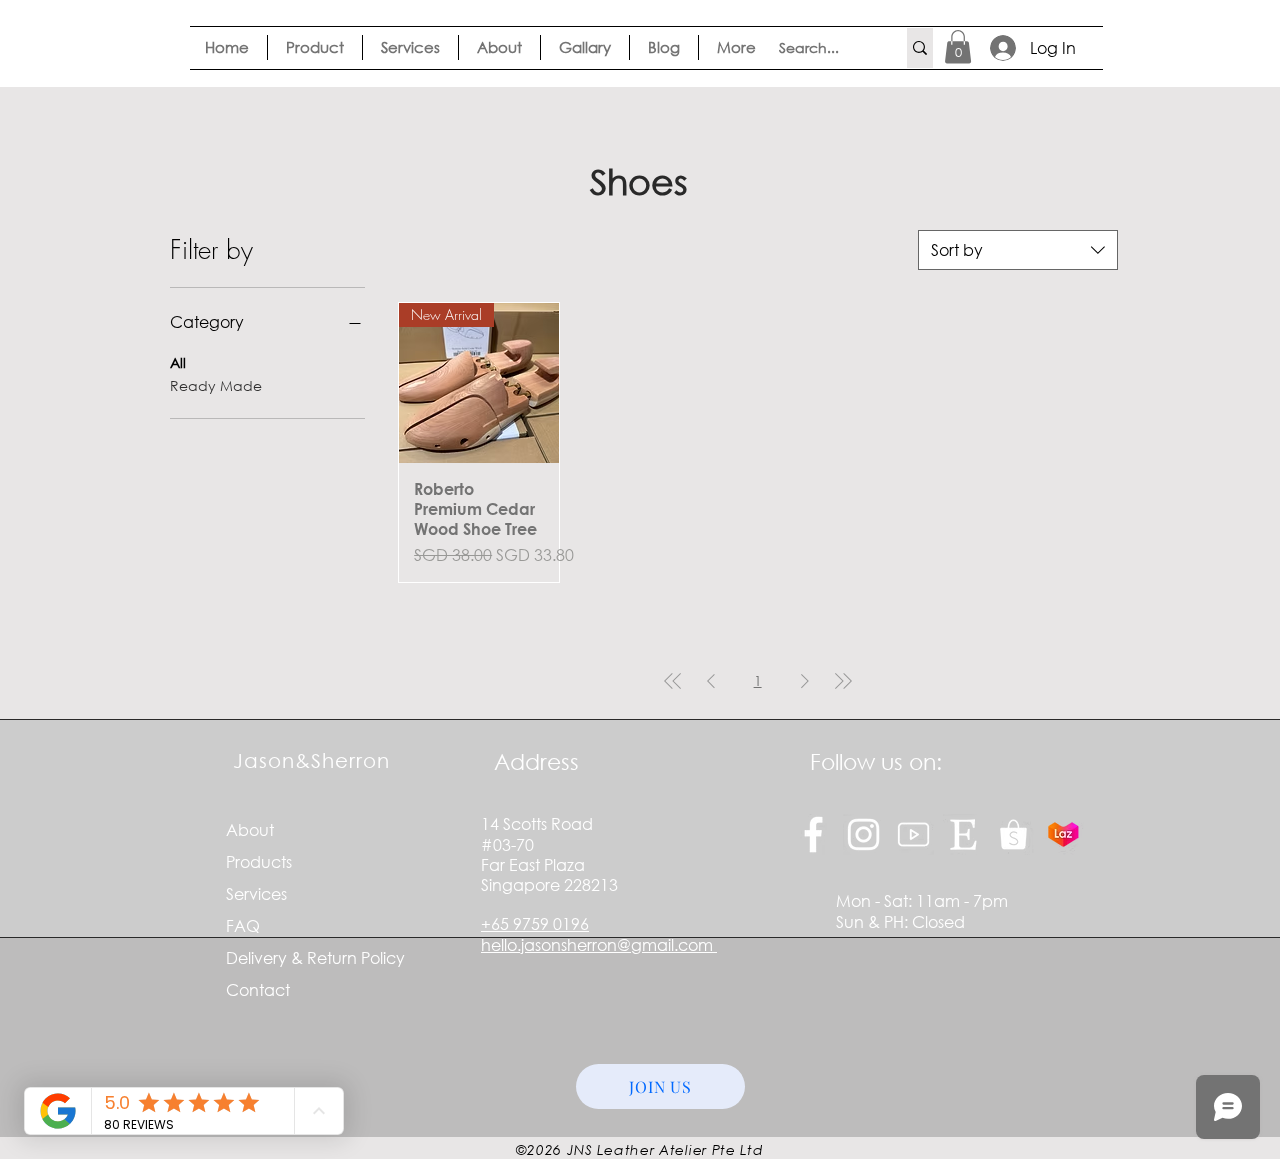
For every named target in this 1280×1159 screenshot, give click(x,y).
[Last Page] (843, 680)
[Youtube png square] (913, 834)
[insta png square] (863, 834)
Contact (258, 989)
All (178, 362)
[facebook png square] (813, 834)
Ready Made (216, 385)
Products (259, 861)
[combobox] (1018, 250)
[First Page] (673, 680)
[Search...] (920, 48)
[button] (958, 46)
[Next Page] (805, 680)
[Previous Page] (711, 680)
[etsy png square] (963, 834)
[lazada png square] (1063, 834)
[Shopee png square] (1013, 834)
